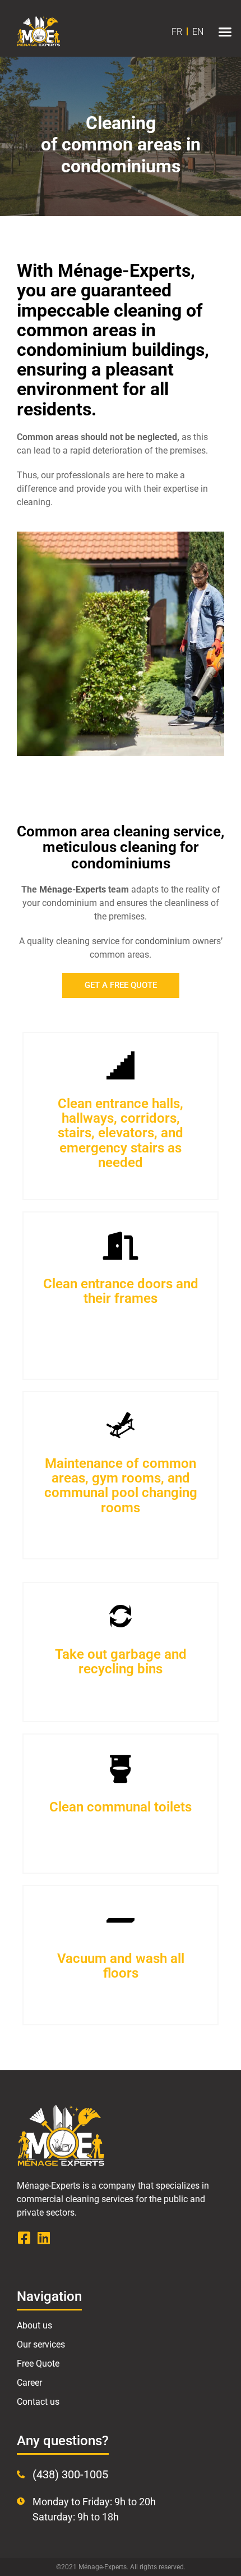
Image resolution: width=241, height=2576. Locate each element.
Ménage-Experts (73, 889)
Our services (41, 2344)
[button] (225, 31)
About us (34, 2325)
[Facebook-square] (24, 2238)
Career (29, 2383)
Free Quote (38, 2364)
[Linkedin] (43, 2238)
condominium (163, 941)
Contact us (38, 2402)
